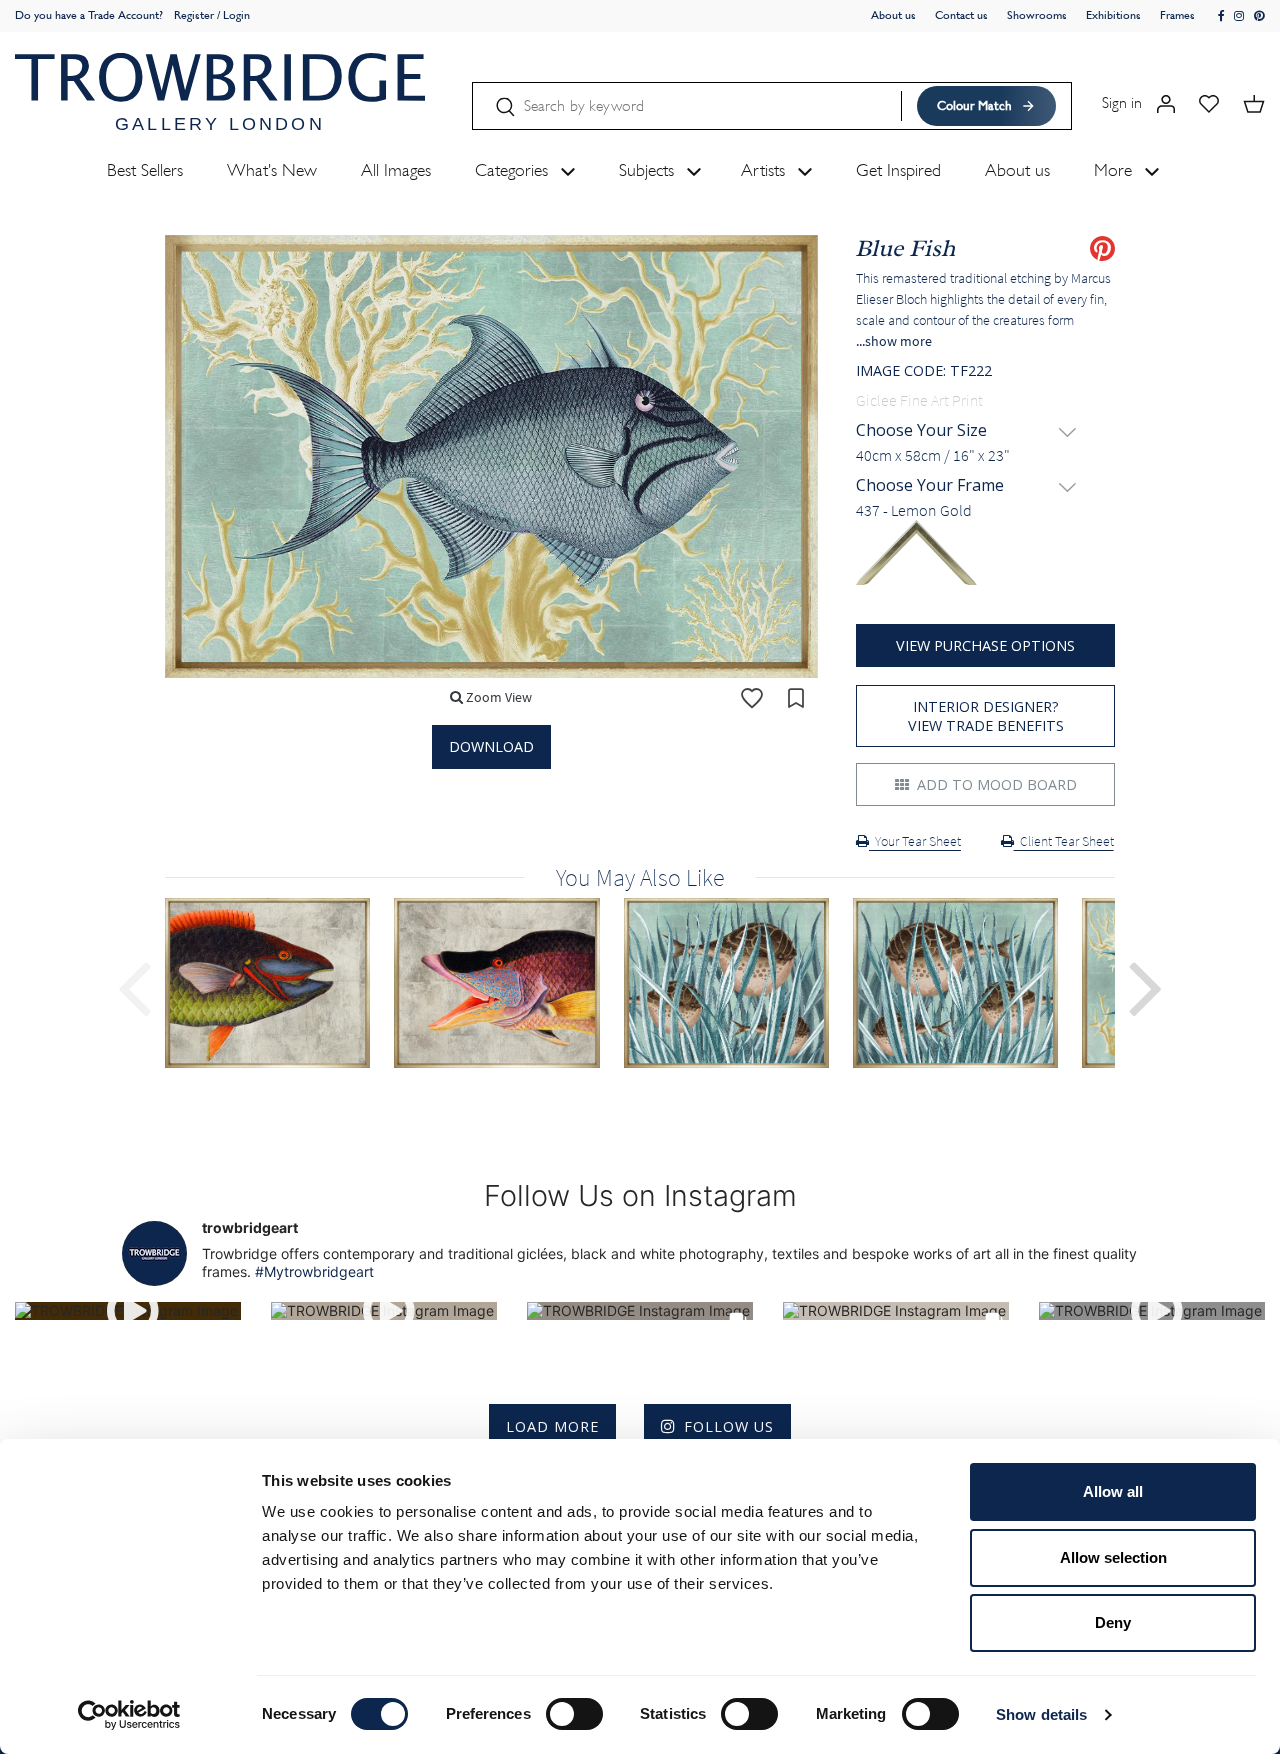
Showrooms (1037, 15)
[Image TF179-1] (738, 983)
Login (236, 15)
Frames (1177, 15)
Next (1146, 986)
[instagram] (1239, 16)
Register (194, 15)
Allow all (1113, 1491)
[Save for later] (796, 698)
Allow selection (1113, 1557)
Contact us (961, 15)
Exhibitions (1113, 15)
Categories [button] (514, 170)
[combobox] (985, 456)
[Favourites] (1209, 102)
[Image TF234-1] (279, 983)
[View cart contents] (1254, 102)
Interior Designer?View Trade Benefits (986, 716)
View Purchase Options (985, 645)
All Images (396, 170)
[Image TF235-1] (508, 983)
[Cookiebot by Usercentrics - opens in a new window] (129, 1715)
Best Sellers (145, 170)
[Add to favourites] (752, 698)
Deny (1113, 1622)
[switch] (574, 1714)
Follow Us (729, 1426)
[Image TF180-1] (967, 983)
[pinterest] (1259, 16)
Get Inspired (898, 170)
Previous (134, 986)
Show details (1041, 1714)
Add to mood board (995, 784)
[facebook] (1222, 16)
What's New (272, 170)
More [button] (1115, 170)
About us (893, 15)
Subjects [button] (649, 170)
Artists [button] (765, 170)
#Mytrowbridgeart (314, 1271)
